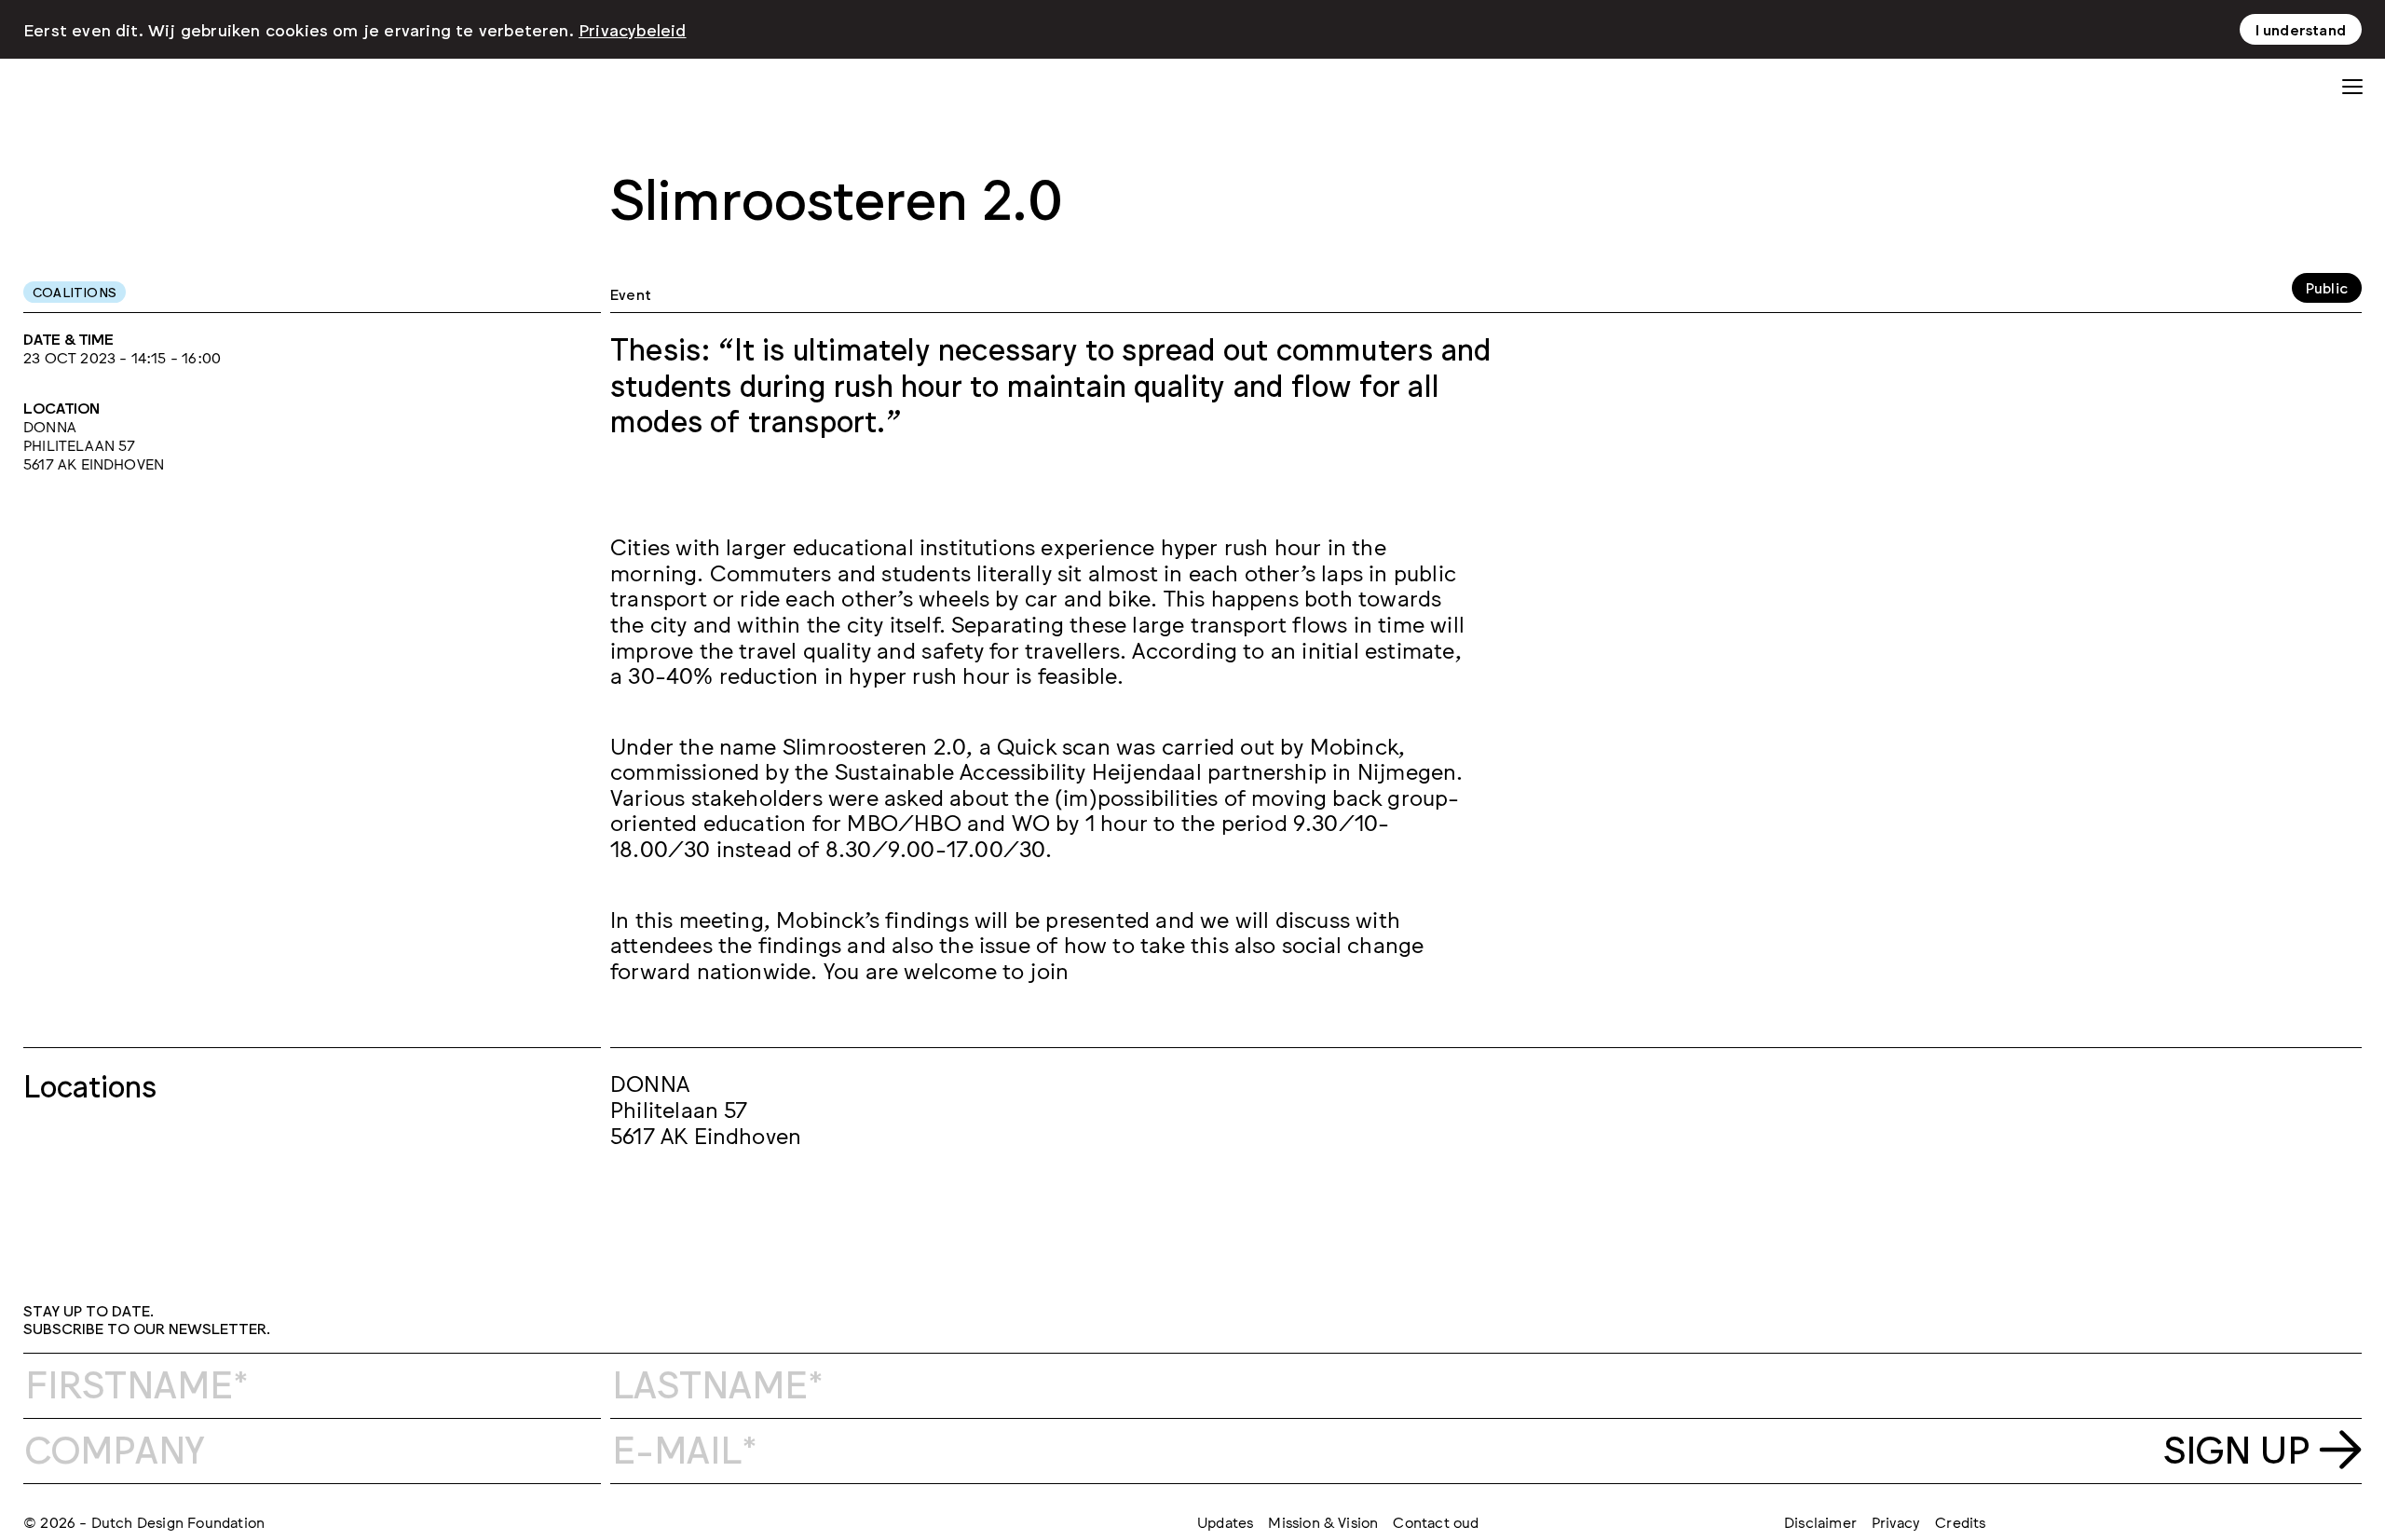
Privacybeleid (633, 29)
